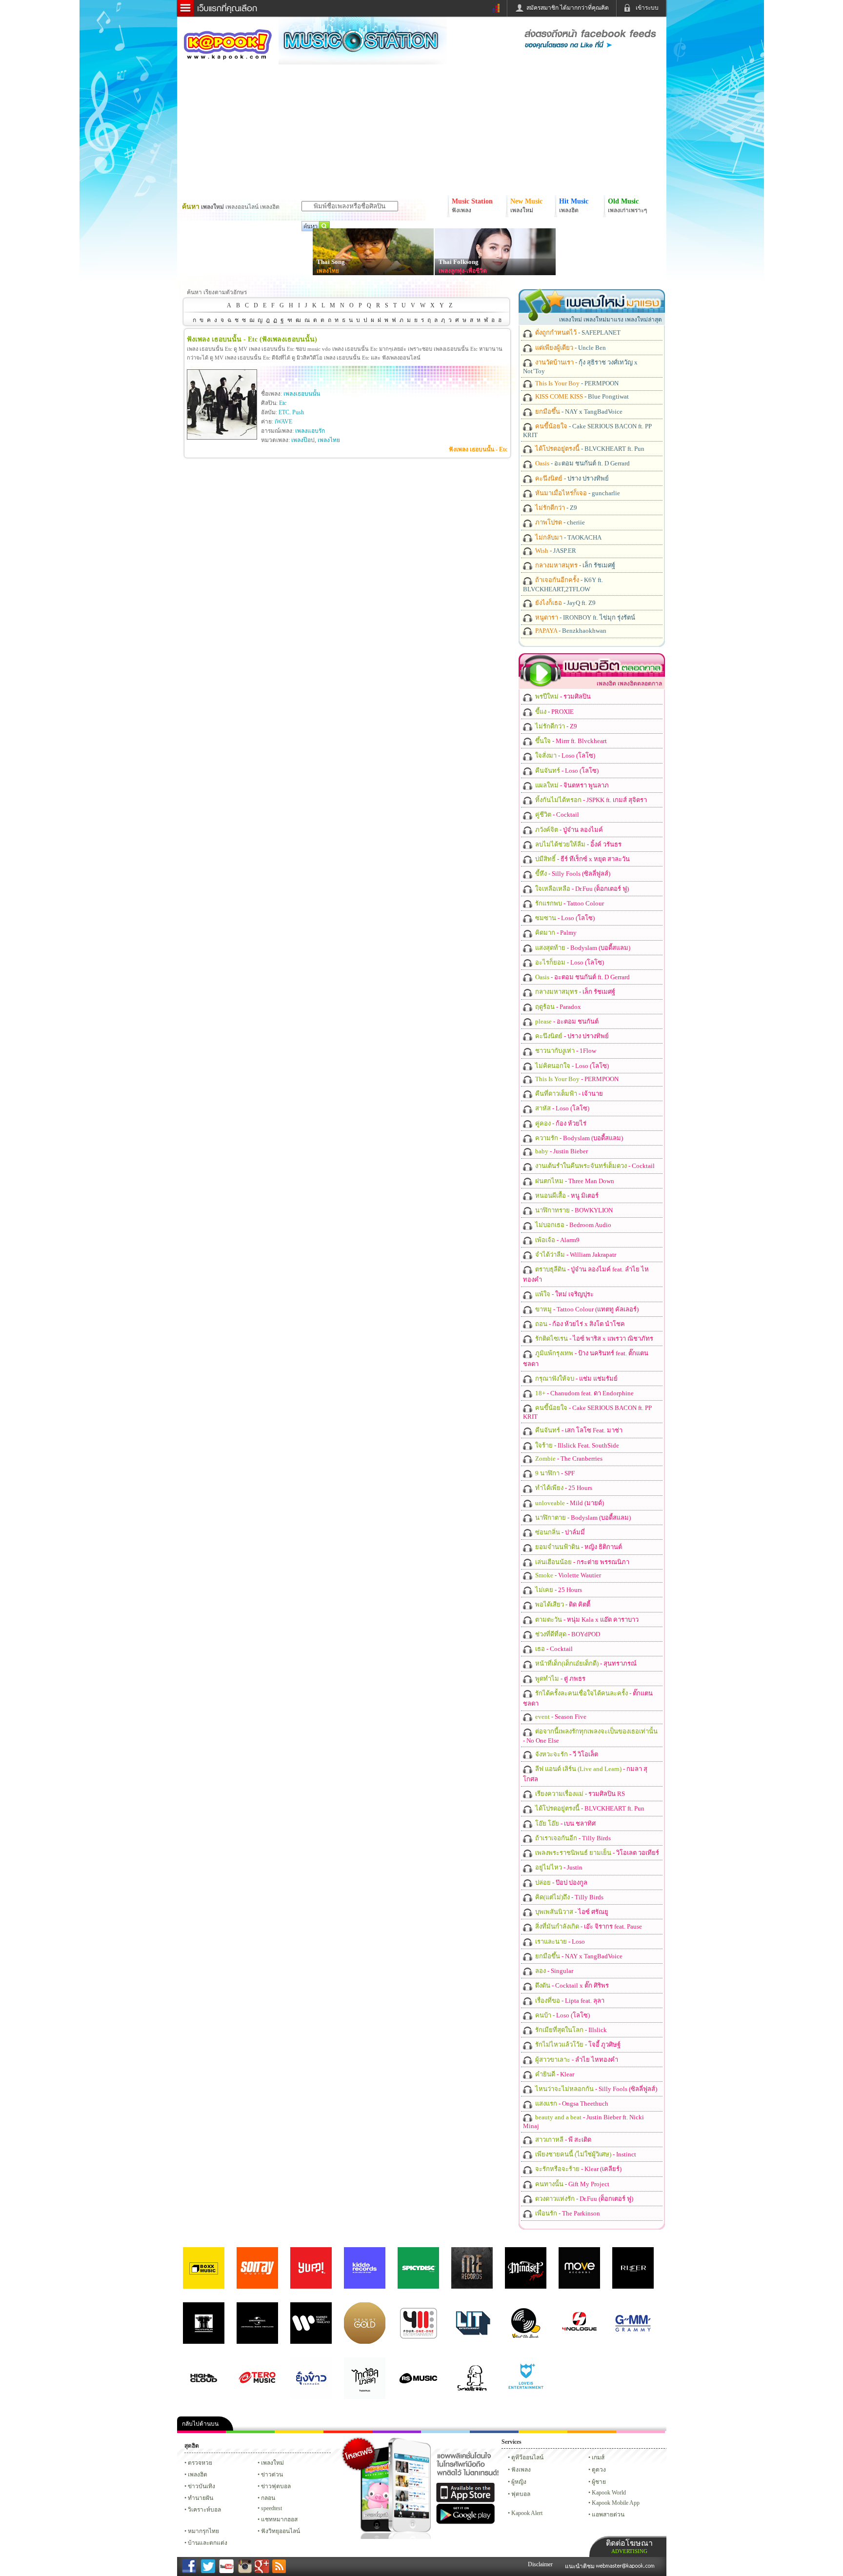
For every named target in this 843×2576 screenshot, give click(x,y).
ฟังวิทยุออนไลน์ (281, 2531)
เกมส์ (598, 2457)
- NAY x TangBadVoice (578, 412)
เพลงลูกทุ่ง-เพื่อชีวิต (463, 271)
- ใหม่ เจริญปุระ (564, 1294)
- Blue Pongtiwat (581, 396)
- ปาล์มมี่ (559, 1532)
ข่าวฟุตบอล (276, 2486)
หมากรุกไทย (592, 2432)
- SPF (554, 1473)
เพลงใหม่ (272, 2463)
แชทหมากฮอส (543, 2432)
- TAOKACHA (568, 537)
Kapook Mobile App (616, 2503)
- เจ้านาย (568, 1094)
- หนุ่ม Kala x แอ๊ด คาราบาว (586, 1620)
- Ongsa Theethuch (571, 2103)
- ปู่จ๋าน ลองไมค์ (568, 830)
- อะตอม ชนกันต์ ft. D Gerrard (582, 463)
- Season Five (560, 1717)
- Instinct (585, 2154)
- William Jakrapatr (575, 1255)
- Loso (559, 1942)
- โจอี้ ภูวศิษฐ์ (577, 2044)
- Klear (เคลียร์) (578, 2169)
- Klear (554, 2074)
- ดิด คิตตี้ (562, 1604)
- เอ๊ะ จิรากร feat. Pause (588, 1926)
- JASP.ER (555, 551)
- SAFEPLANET (577, 332)
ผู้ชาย (599, 2482)
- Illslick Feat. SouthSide (576, 1445)
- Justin (558, 1867)
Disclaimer (540, 2564)
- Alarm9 (557, 1240)
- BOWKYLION (573, 1210)
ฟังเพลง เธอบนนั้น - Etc (478, 449)
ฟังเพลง (521, 2470)
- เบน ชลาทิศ (565, 1823)
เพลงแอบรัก (310, 431)
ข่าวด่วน (272, 2475)
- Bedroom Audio (572, 1225)
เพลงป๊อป (303, 440)
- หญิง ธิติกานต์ (578, 1547)
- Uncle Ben (570, 348)
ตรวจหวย (200, 2463)
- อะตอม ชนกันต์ (566, 1021)
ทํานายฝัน (201, 2498)
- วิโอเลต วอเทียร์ (596, 1853)
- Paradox (557, 1007)
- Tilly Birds (572, 1838)
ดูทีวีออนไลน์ (527, 2457)
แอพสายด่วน (608, 2515)
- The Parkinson (567, 2213)
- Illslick (570, 2030)
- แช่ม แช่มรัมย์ (576, 1379)
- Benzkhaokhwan (570, 631)
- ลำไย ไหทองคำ (576, 2060)
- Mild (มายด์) (569, 1503)
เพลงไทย (328, 271)
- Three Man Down (574, 1181)
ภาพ (250, 2432)
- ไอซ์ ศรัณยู (571, 1912)
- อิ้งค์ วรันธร (578, 844)
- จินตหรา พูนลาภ (571, 785)
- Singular (553, 1971)
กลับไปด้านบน (200, 2424)
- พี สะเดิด (562, 2140)
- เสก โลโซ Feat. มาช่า (578, 1430)
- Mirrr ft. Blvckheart (570, 741)
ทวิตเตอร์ (397, 2432)
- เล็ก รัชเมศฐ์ (574, 565)
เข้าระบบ (647, 8)
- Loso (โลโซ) (564, 755)
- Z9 (555, 508)
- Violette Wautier (567, 1575)
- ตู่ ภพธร (560, 1679)
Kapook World (609, 2493)
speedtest (271, 2508)
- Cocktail (556, 815)
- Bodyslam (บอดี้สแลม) (582, 948)
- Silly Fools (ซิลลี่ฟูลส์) (572, 874)
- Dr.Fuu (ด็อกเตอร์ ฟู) (581, 889)
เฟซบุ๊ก (348, 2432)
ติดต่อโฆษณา (629, 2546)
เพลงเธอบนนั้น (302, 394)
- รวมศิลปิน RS (579, 1794)
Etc (283, 403)
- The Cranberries (568, 1459)
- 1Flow (565, 1051)
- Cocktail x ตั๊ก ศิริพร (571, 1985)
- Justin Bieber (561, 1151)
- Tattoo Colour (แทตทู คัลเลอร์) (586, 1309)
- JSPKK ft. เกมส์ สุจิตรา (590, 800)
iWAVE (283, 422)
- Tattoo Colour (569, 903)
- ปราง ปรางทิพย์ (571, 478)
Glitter (641, 2432)
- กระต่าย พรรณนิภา (582, 1562)
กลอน (494, 2432)
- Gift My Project (572, 2184)
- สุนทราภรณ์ (585, 1663)
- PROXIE (554, 712)
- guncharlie (577, 493)
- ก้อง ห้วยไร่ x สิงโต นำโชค (579, 1324)
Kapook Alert (527, 2513)
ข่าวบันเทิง (201, 2486)
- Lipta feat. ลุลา (569, 2001)
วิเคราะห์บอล (204, 2510)
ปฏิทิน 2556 (299, 2432)
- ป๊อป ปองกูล (561, 1882)
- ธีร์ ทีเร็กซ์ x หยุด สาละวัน (582, 859)
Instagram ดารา (445, 2432)
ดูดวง (599, 2470)
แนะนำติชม (581, 2566)
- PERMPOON (576, 383)
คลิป (201, 2432)
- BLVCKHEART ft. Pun (589, 449)
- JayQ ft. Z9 (565, 603)
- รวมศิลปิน (562, 696)
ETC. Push (291, 412)
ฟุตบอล (521, 2494)
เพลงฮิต (198, 2475)
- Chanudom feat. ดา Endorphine (584, 1393)
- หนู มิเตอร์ (566, 1196)
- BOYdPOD (567, 1634)
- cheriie (559, 522)
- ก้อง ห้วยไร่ (560, 1123)
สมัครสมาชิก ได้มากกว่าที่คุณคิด (568, 8)
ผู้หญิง (519, 2482)
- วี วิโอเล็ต (566, 1754)
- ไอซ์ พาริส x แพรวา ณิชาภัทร (593, 1338)
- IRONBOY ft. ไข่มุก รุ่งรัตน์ (584, 617)
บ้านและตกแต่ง (208, 2543)
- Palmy (555, 933)
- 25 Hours (563, 1488)
